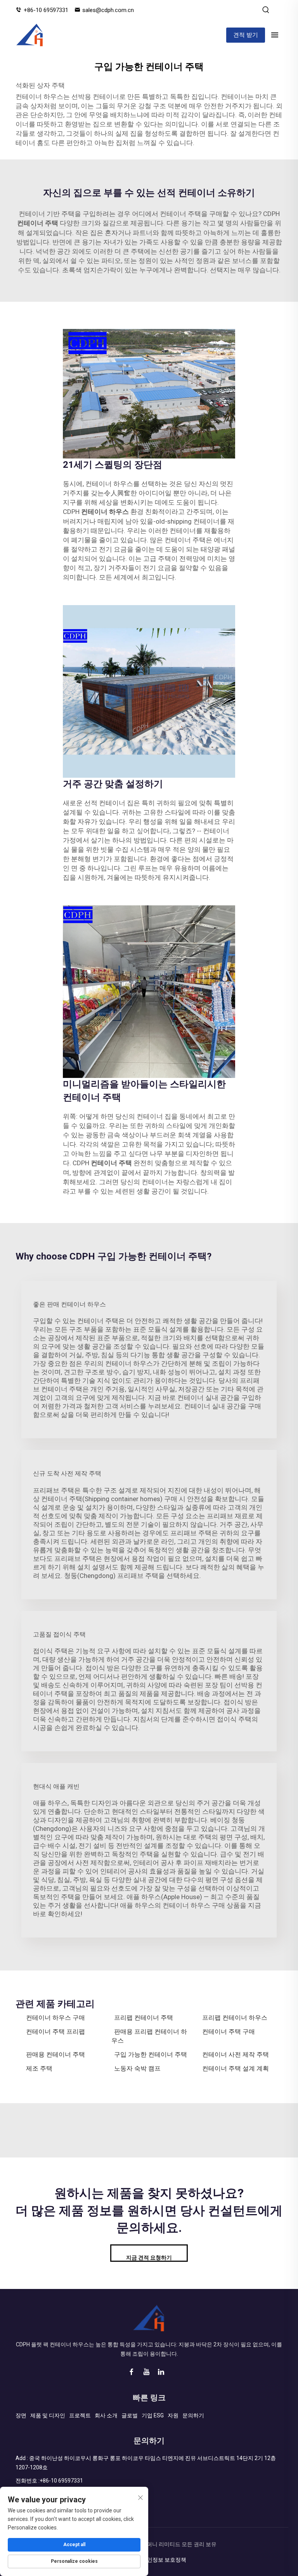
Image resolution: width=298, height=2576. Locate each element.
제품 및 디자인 (48, 2415)
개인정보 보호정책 (164, 2560)
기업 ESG (153, 2415)
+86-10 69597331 (46, 10)
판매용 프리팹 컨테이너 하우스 (149, 2036)
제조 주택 (39, 2068)
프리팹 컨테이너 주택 (144, 2018)
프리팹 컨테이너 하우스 (235, 2018)
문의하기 (193, 2415)
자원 (173, 2415)
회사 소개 (106, 2415)
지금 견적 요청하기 (149, 2258)
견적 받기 (246, 35)
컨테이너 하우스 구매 (55, 2018)
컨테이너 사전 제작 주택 (236, 2054)
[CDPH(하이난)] (30, 35)
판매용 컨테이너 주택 (55, 2054)
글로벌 (130, 2415)
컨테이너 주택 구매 (229, 2032)
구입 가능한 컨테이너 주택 (151, 2054)
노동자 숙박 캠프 (137, 2068)
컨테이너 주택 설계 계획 (236, 2068)
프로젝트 (80, 2415)
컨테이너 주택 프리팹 (55, 2032)
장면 (21, 2415)
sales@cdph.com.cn (108, 10)
